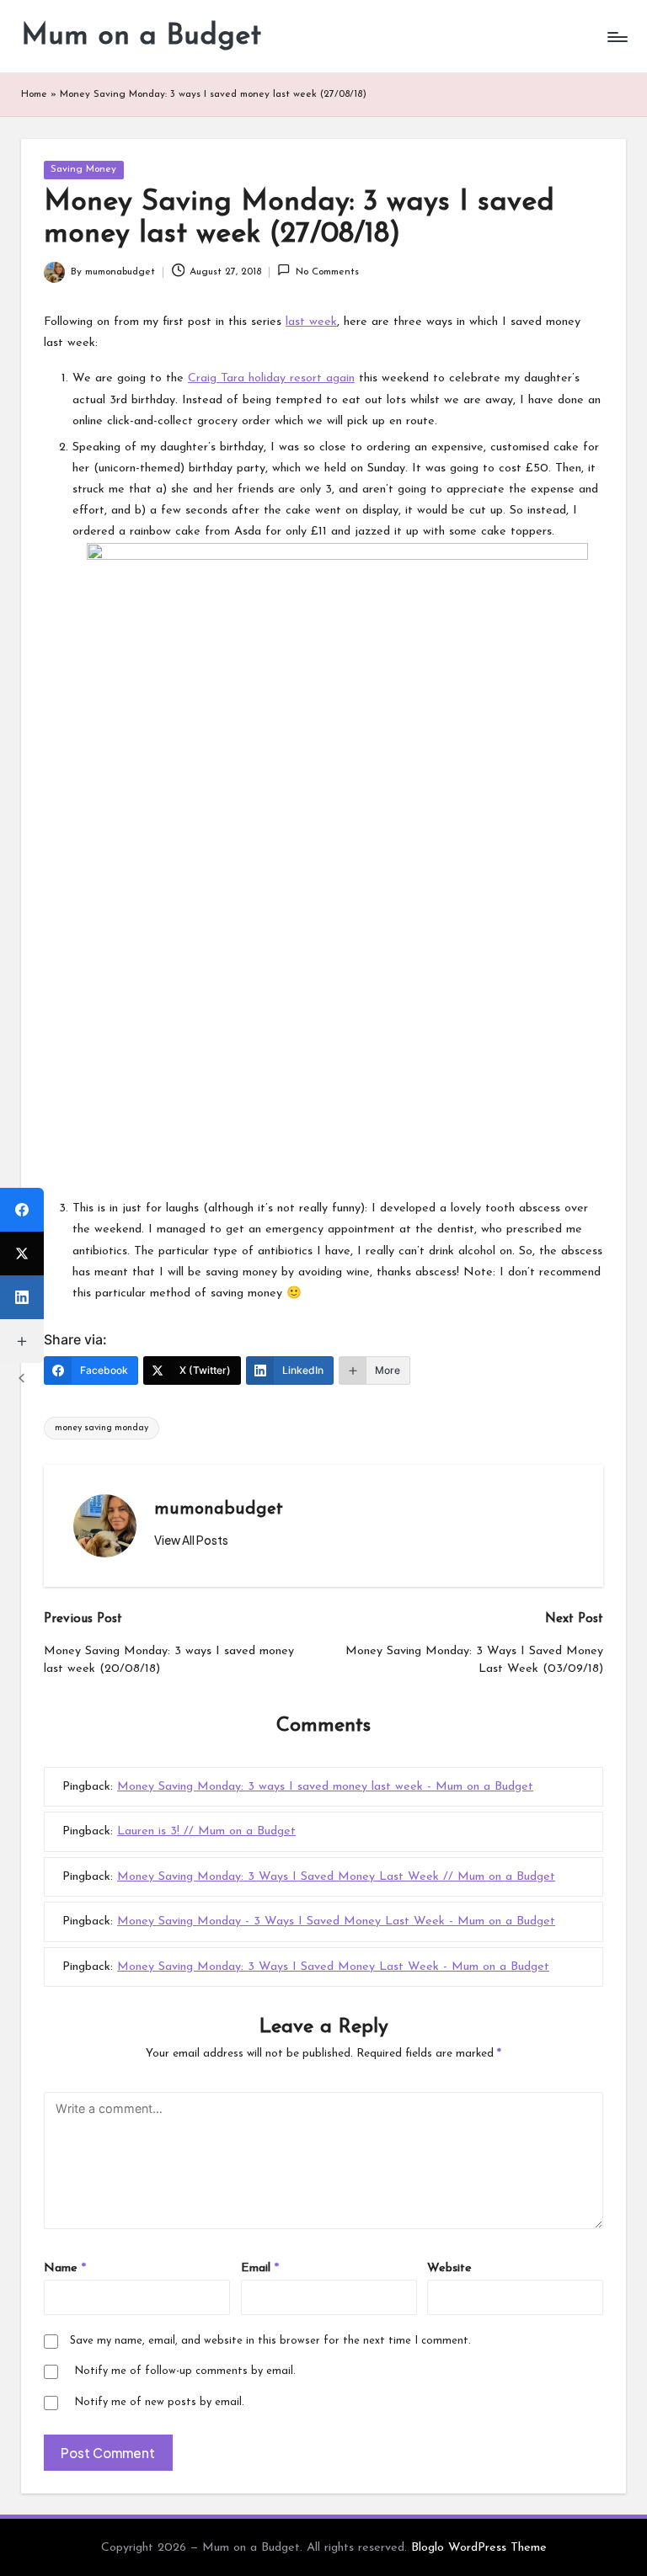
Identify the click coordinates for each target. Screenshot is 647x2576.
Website (449, 2268)
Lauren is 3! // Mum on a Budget (206, 1831)
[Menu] (616, 37)
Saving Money (83, 169)
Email (260, 2268)
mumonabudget (219, 1509)
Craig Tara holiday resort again (271, 378)
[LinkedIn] (22, 1297)
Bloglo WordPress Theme (479, 2548)
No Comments (327, 272)
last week (311, 322)
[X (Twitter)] (22, 1253)
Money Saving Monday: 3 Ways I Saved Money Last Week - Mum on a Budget (333, 1967)
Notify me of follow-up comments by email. (185, 2371)
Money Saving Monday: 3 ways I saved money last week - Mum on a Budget (325, 1787)
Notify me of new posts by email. (159, 2402)
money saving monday (102, 1428)
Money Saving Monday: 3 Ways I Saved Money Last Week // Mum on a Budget (336, 1877)
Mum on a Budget (141, 37)
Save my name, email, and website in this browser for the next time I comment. (270, 2341)
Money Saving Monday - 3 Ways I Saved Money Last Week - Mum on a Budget (336, 1921)
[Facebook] (22, 1210)
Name (65, 2268)
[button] (191, 1541)
